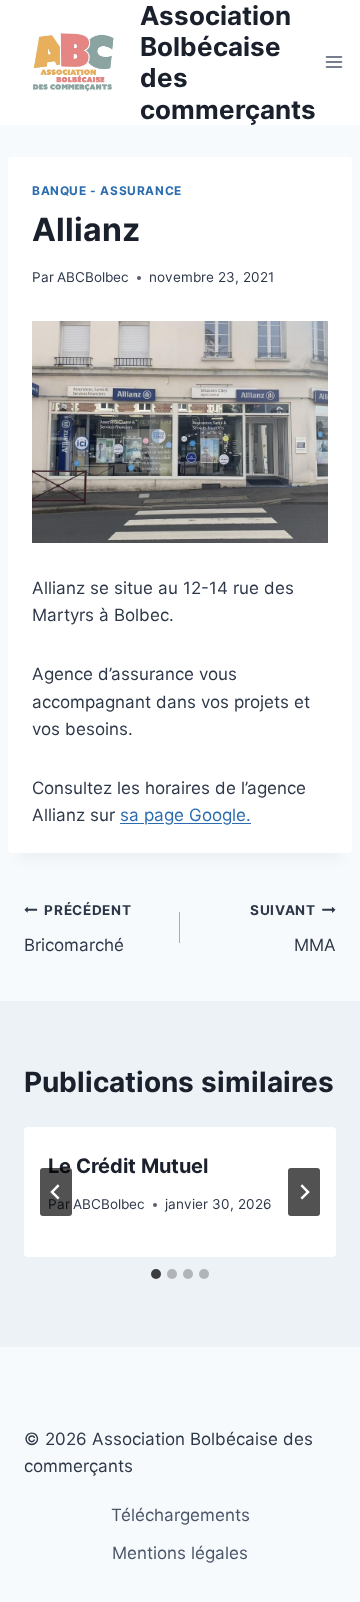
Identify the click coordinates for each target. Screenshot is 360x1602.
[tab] (156, 1274)
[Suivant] (304, 1192)
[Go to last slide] (56, 1192)
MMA (293, 928)
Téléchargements (180, 1515)
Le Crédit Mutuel (128, 1166)
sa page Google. (185, 815)
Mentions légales (180, 1553)
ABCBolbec (93, 277)
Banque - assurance (107, 190)
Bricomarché (78, 928)
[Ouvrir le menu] (334, 62)
